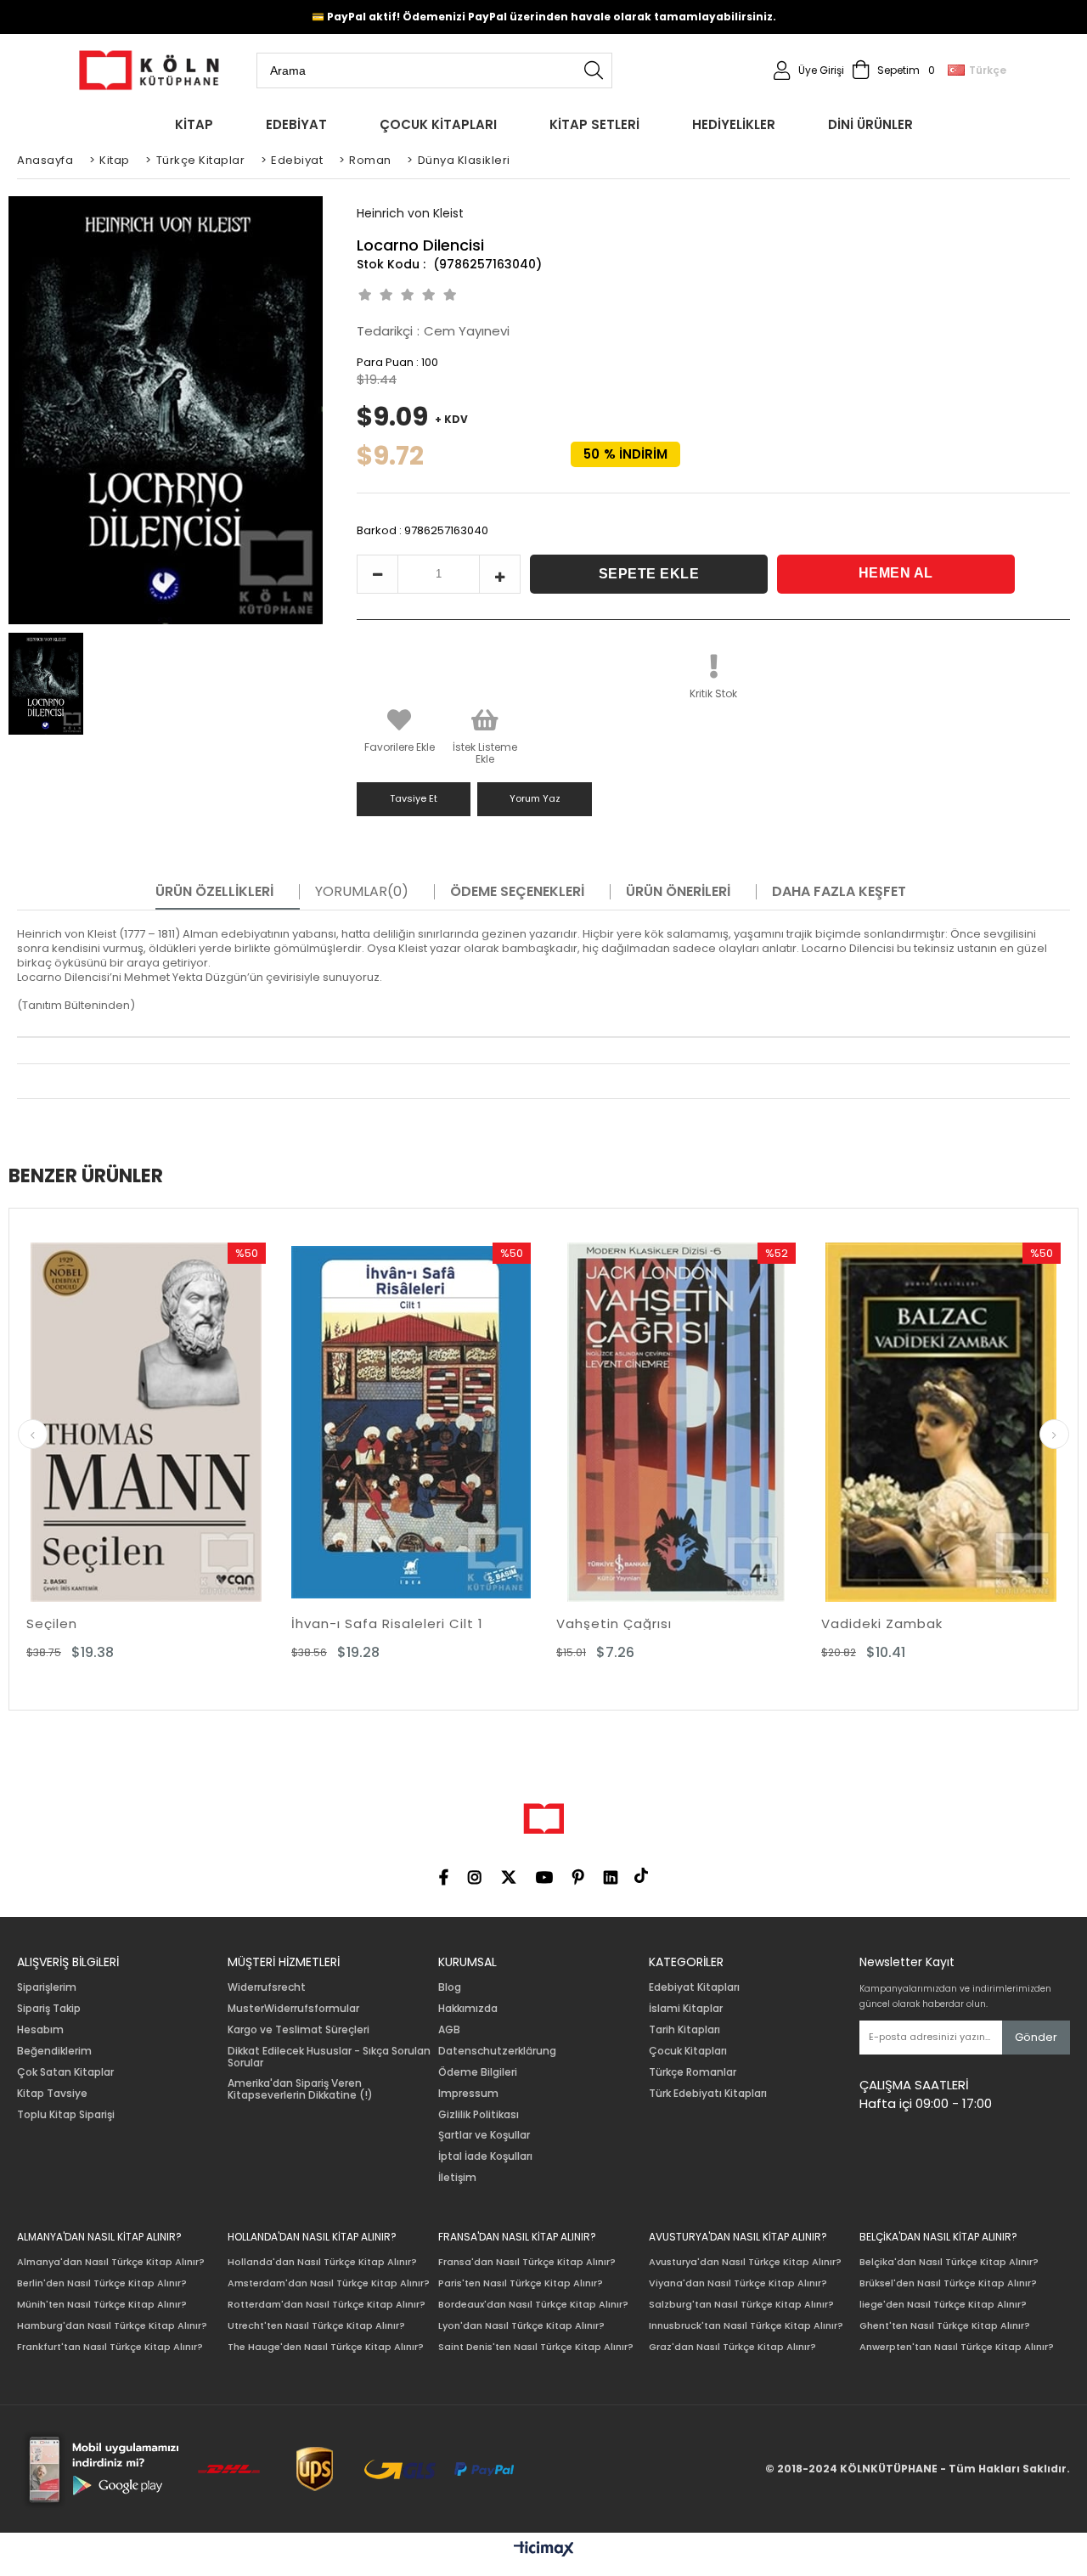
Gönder (1036, 2037)
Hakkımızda (468, 2009)
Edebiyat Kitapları (694, 1987)
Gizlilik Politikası (479, 2115)
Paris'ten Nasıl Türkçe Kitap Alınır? (521, 2283)
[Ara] (594, 70)
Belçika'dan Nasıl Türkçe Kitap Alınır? (949, 2262)
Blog (450, 1987)
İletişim (457, 2178)
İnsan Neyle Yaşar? (895, 1623)
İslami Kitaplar (686, 2009)
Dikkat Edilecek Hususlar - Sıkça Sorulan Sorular (329, 2057)
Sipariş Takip (49, 2009)
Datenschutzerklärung (497, 2051)
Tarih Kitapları (684, 2030)
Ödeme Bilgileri (478, 2072)
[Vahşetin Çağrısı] (418, 1422)
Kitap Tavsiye (52, 2094)
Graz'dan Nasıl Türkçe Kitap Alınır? (732, 2347)
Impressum (468, 2094)
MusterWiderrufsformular (293, 2009)
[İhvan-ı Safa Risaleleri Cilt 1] (153, 1422)
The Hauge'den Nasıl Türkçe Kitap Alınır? (326, 2347)
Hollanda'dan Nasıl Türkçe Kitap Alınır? (322, 2262)
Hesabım (40, 2030)
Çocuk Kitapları (688, 2051)
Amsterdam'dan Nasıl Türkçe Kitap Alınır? (329, 2283)
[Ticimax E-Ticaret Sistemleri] (544, 2550)
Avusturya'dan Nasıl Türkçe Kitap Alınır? (745, 2262)
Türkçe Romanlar (693, 2072)
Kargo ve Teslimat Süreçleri (299, 2030)
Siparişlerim (47, 1987)
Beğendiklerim (54, 2051)
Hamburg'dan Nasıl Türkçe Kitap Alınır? (112, 2326)
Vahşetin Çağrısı (356, 1623)
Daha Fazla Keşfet (839, 892)
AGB (449, 2030)
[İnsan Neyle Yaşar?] (948, 1422)
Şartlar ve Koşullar (484, 2135)
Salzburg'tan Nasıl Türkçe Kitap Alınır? (741, 2305)
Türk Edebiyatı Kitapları (708, 2094)
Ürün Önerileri (678, 892)
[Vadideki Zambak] (683, 1422)
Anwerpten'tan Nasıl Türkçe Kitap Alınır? (957, 2347)
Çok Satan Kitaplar (65, 2072)
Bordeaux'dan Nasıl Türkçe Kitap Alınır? (533, 2305)
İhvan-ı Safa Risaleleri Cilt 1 (129, 1623)
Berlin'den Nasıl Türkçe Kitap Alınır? (102, 2283)
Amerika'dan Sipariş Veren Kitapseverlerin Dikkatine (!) (300, 2089)
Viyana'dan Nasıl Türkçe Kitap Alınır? (738, 2283)
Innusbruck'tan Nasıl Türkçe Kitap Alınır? (746, 2326)
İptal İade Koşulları (485, 2156)
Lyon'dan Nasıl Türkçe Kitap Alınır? (521, 2326)
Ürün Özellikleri (214, 892)
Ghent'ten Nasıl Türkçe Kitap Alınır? (945, 2326)
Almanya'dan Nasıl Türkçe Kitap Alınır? (111, 2262)
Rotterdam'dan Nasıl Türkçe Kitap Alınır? (327, 2305)
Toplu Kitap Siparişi (66, 2115)
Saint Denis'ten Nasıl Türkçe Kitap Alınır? (536, 2347)
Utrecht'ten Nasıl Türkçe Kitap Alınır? (316, 2326)
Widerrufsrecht (267, 1987)
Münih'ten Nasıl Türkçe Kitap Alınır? (102, 2305)
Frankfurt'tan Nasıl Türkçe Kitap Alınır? (110, 2347)
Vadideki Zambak (624, 1623)
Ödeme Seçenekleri (517, 892)
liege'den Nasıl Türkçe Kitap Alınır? (943, 2305)
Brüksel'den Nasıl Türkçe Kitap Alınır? (948, 2283)
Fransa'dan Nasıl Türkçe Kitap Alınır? (527, 2262)
